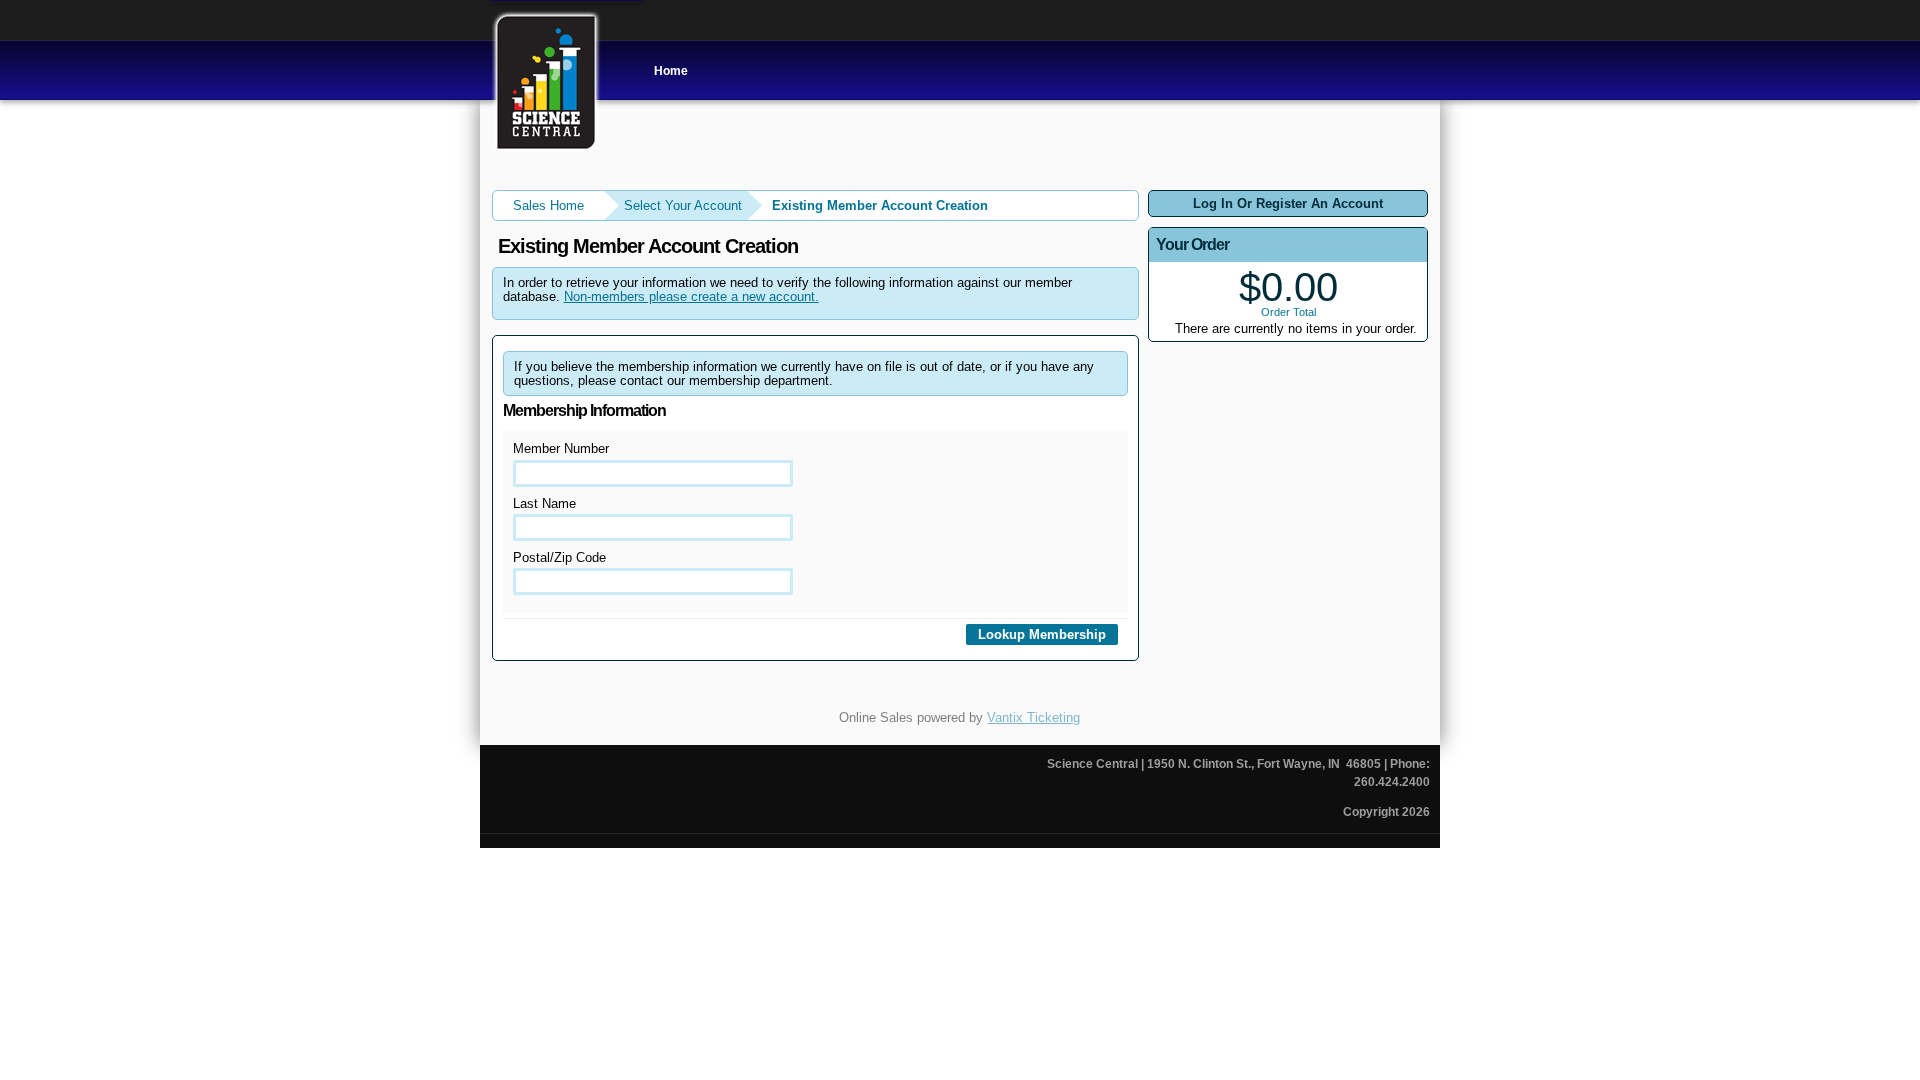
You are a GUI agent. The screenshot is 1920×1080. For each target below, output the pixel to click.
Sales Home (548, 205)
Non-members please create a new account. (691, 296)
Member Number (561, 448)
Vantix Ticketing (1033, 717)
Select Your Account (683, 205)
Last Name (544, 503)
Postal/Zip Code (559, 557)
